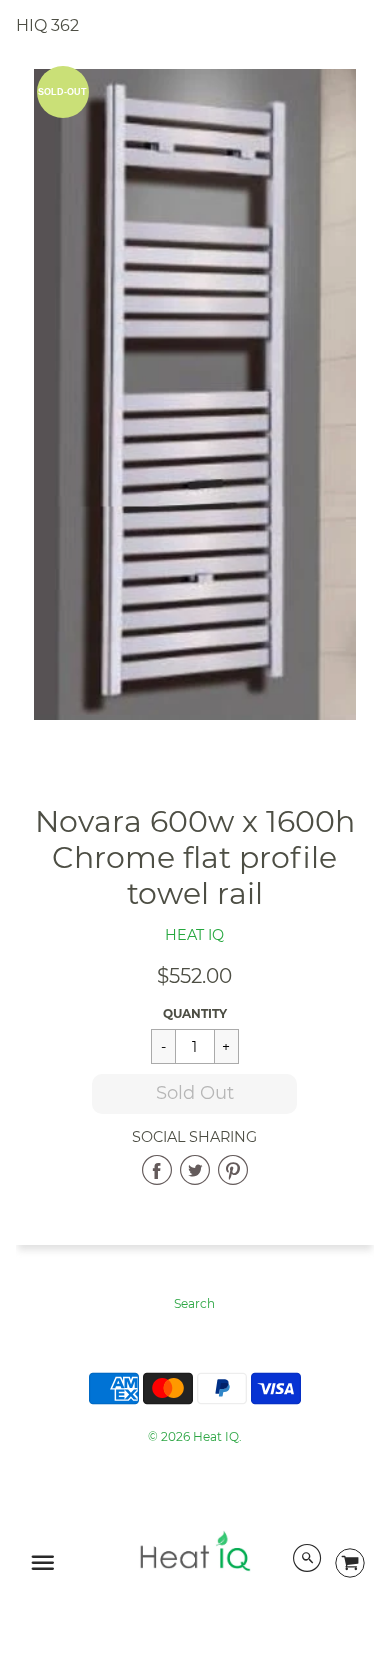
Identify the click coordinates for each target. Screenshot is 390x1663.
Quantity (195, 1013)
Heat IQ (194, 935)
